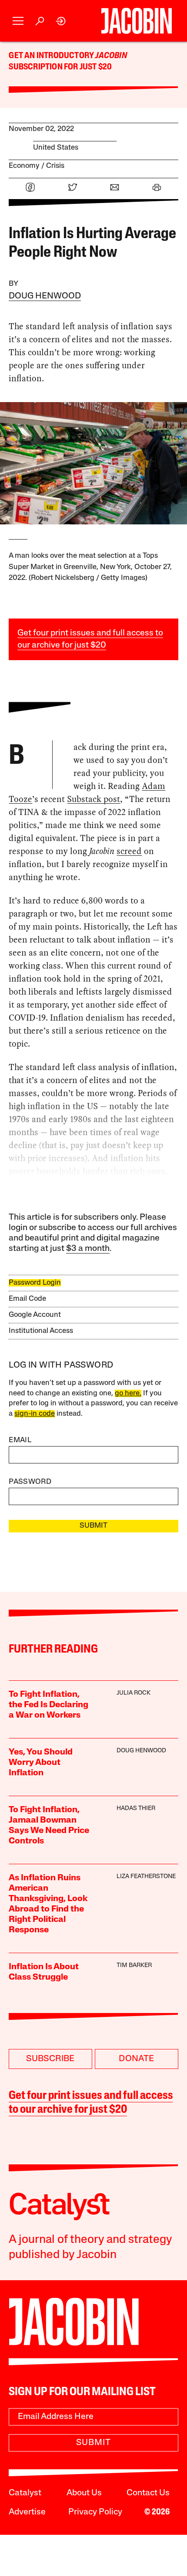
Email (20, 1440)
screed (129, 851)
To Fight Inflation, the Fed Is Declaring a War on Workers (48, 1705)
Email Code (27, 1299)
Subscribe (50, 2059)
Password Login (35, 1283)
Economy (24, 166)
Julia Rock (134, 1693)
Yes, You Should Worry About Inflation (41, 1763)
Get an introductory (52, 56)
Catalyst (25, 2493)
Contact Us (148, 2493)
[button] (18, 21)
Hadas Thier (136, 1808)
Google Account (35, 1315)
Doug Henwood (45, 296)
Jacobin (111, 56)
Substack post (93, 799)
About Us (84, 2493)
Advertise (27, 2512)
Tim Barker (134, 1966)
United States (56, 148)
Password (30, 1482)
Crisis (55, 166)
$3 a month (88, 1249)
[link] (61, 21)
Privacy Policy (95, 2512)
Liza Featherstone (146, 1877)
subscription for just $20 (60, 67)
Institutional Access (41, 1331)
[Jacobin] (136, 21)
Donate (136, 2059)
